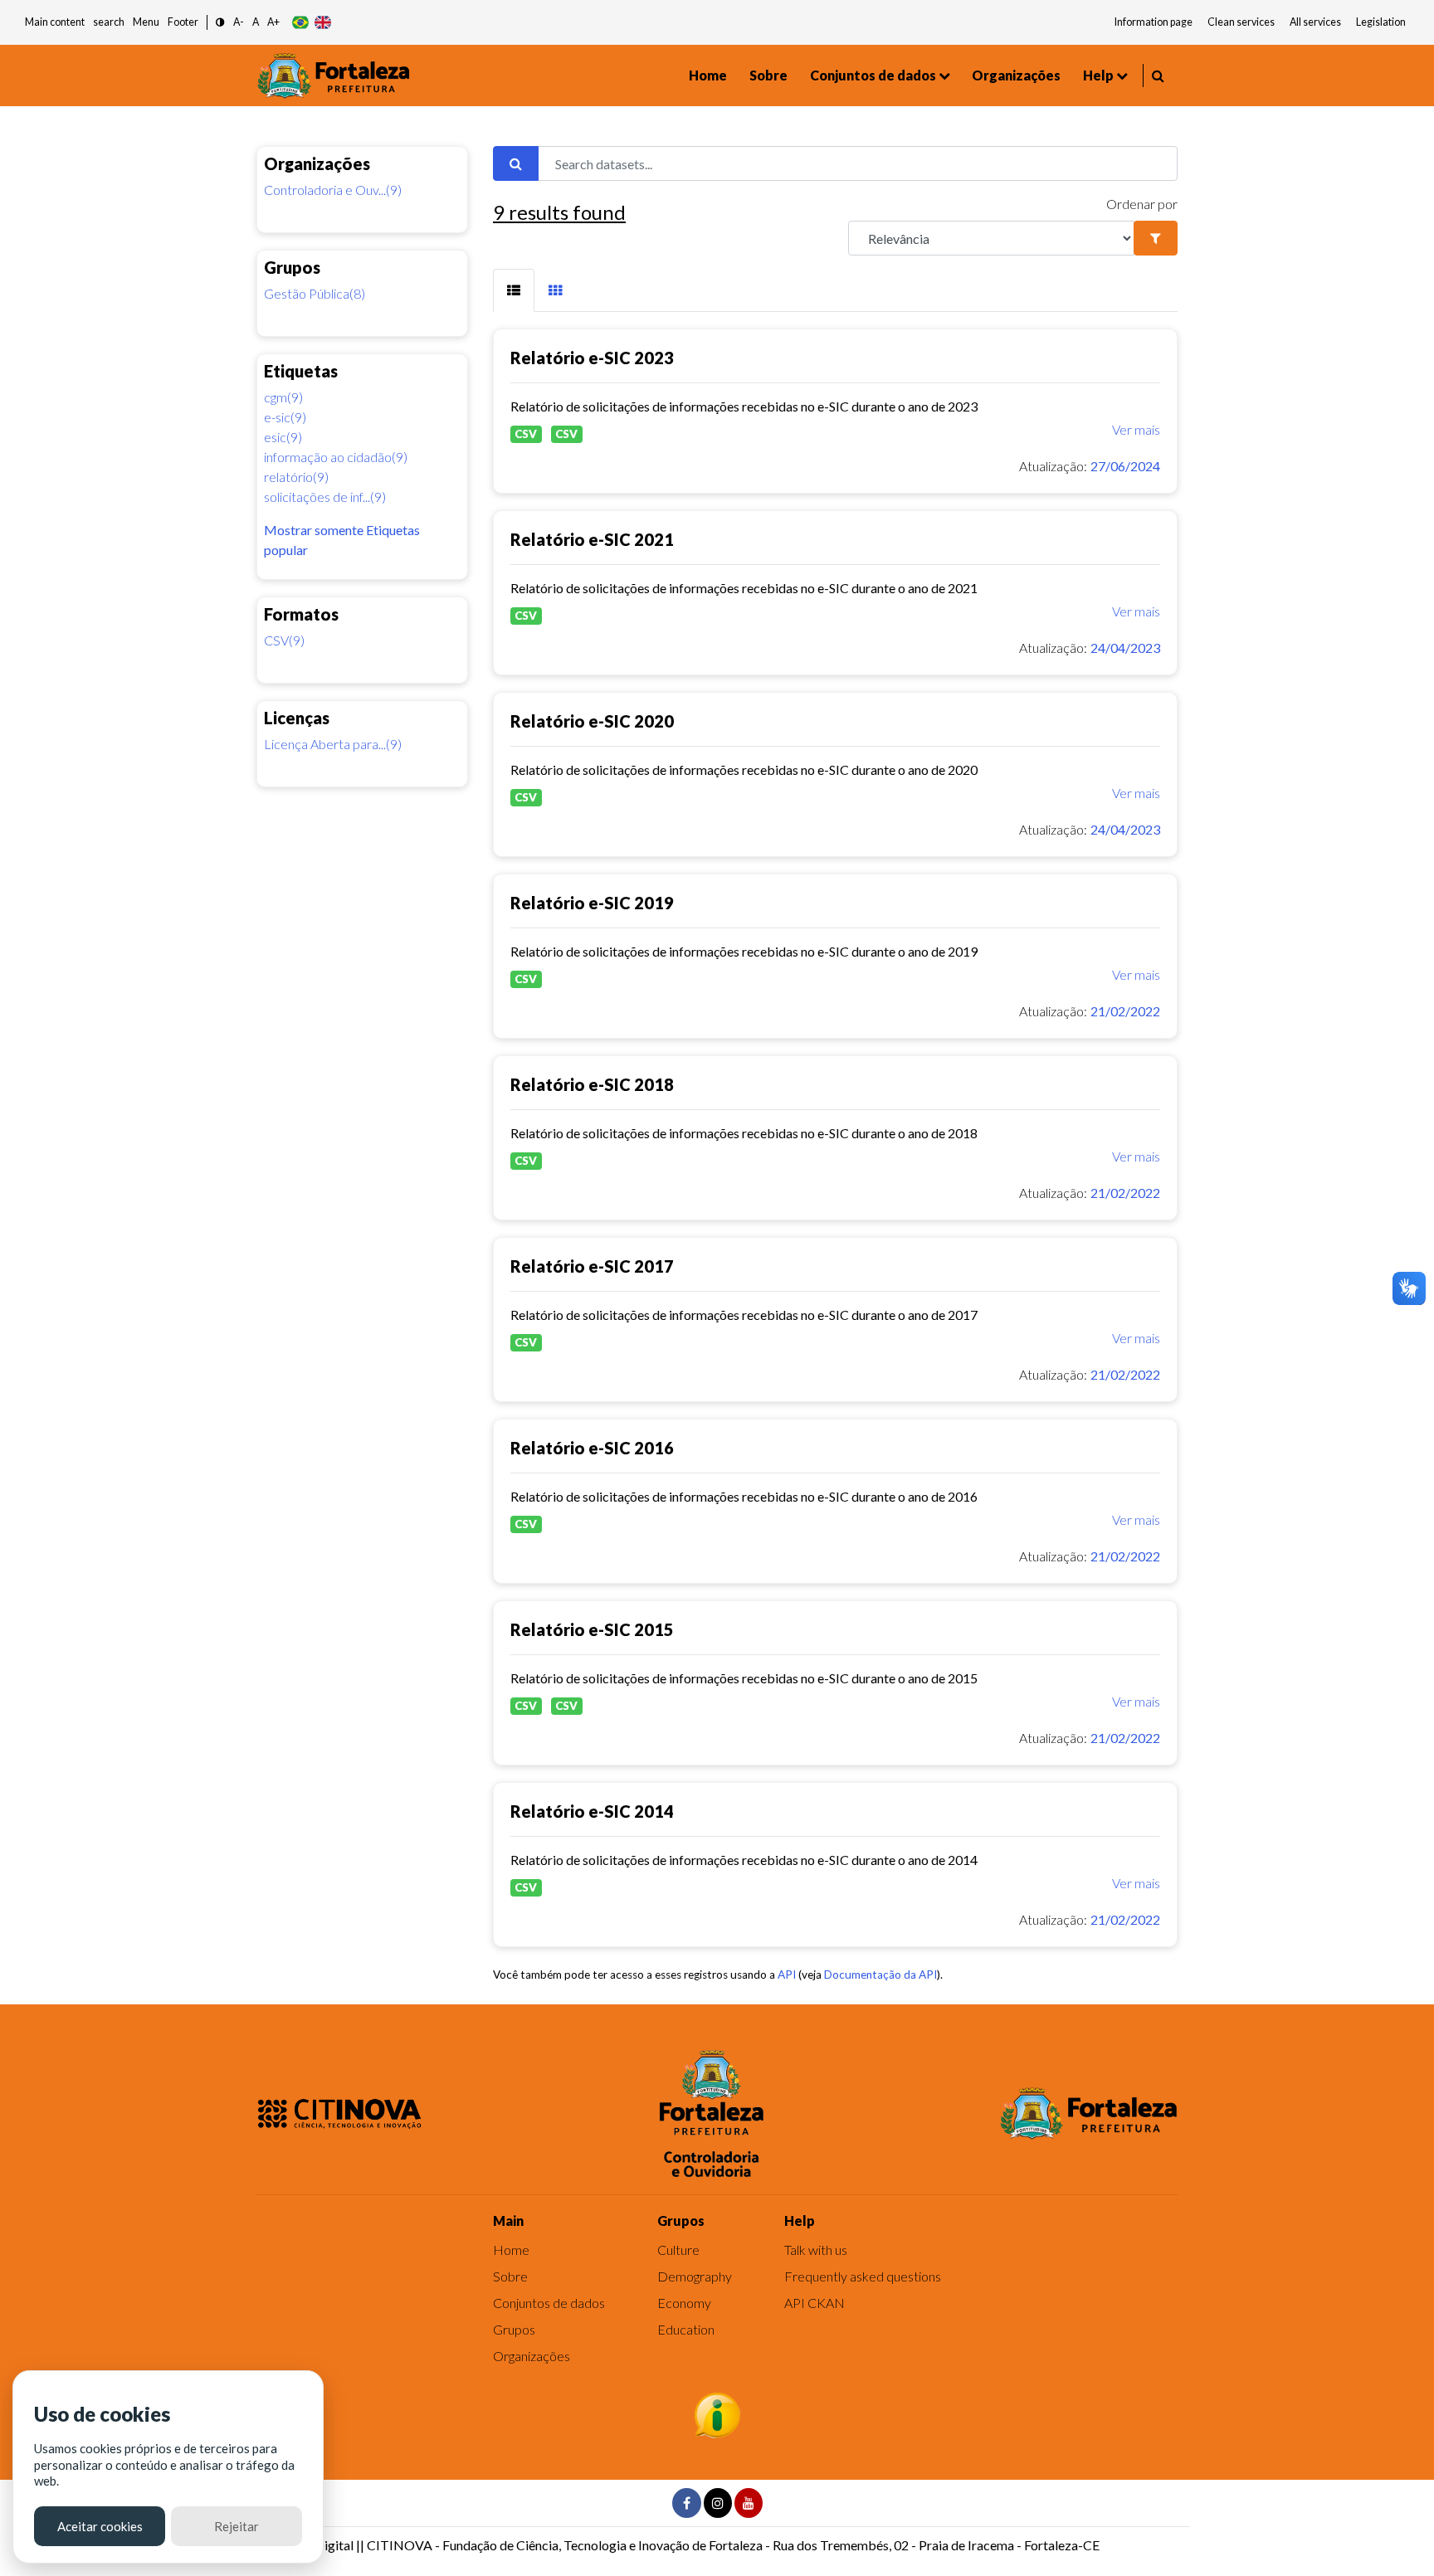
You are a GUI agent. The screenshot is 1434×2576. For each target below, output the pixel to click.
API (787, 1975)
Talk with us (816, 2250)
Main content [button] (55, 22)
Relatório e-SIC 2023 (592, 358)
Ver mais (1136, 429)
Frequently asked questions (863, 2276)
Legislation (1381, 22)
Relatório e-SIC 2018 (592, 1084)
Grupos (514, 2329)
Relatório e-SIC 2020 (592, 721)
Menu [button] (146, 22)
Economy (684, 2303)
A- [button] (239, 22)
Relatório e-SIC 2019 (592, 903)
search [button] (109, 22)
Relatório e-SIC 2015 (592, 1629)
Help (1098, 75)
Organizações (1016, 75)
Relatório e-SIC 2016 (592, 1448)
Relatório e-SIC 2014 (592, 1811)
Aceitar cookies (100, 2526)
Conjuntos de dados (873, 75)
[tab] (514, 290)
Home (708, 75)
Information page (1154, 22)
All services (1315, 22)
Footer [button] (183, 22)
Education (686, 2329)
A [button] (256, 22)
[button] (220, 23)
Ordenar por (1142, 204)
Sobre (768, 75)
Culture (678, 2250)
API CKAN (815, 2303)
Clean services (1241, 22)
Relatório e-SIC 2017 (592, 1266)
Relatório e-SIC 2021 (592, 539)
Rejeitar (237, 2526)
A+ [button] (273, 22)
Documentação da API (880, 1975)
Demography (695, 2276)
